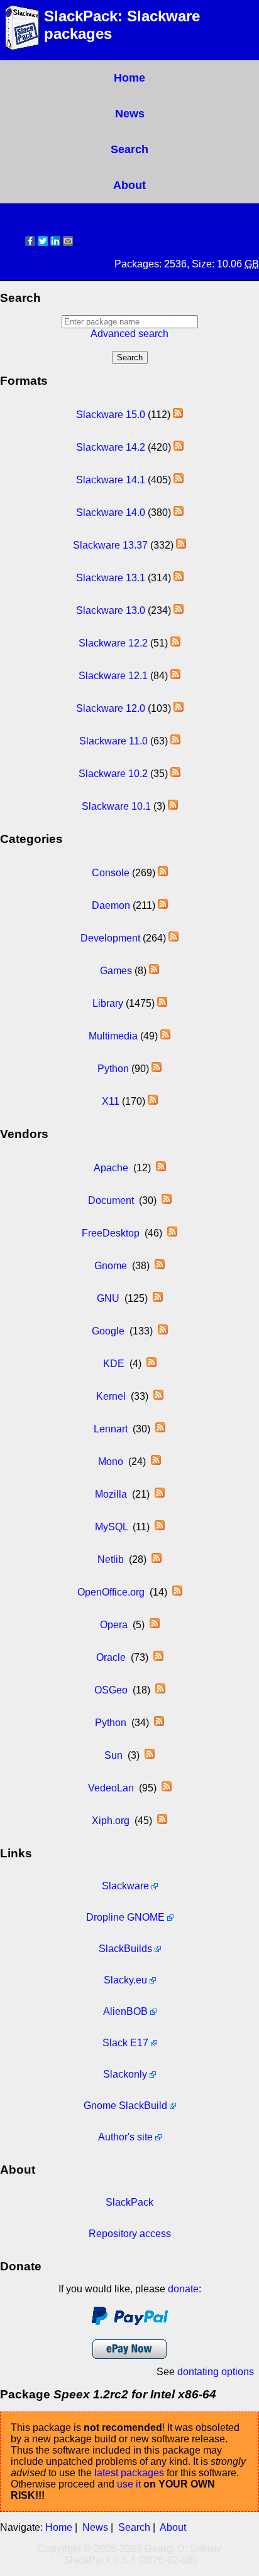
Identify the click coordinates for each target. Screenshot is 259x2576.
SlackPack (129, 2202)
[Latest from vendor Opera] (155, 1625)
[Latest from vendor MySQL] (160, 1527)
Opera (114, 1625)
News (130, 114)
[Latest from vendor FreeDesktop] (172, 1233)
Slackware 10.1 (116, 806)
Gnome (111, 1266)
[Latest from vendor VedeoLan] (167, 1788)
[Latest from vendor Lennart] (160, 1429)
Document (111, 1200)
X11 (111, 1101)
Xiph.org (111, 1821)
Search (129, 149)
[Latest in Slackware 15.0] (178, 415)
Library (108, 1003)
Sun (113, 1755)
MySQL (111, 1527)
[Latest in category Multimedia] (165, 1036)
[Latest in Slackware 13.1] (179, 578)
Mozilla (111, 1494)
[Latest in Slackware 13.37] (181, 545)
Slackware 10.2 (113, 774)
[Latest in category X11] (153, 1101)
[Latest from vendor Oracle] (158, 1657)
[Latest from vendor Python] (159, 1723)
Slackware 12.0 (111, 708)
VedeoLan (111, 1788)
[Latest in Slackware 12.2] (175, 643)
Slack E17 (125, 2043)
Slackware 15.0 (111, 415)
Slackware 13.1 (111, 578)
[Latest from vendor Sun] (150, 1755)
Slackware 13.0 (111, 610)
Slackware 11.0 (113, 741)
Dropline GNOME (125, 1917)
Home (129, 78)
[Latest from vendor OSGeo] (160, 1690)
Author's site (125, 2137)
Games (116, 971)
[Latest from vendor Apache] (161, 1168)
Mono (111, 1462)
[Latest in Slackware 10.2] (175, 774)
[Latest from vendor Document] (167, 1200)
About (129, 185)
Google (108, 1331)
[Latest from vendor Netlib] (157, 1559)
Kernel (111, 1396)
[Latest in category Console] (163, 873)
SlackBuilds (125, 1949)
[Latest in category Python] (157, 1069)
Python (113, 1069)
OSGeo (111, 1690)
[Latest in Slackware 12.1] (175, 676)
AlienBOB (125, 2011)
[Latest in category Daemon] (163, 905)
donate (183, 2289)
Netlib (111, 1559)
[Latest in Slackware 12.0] (179, 708)
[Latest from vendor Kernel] (158, 1396)
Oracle (111, 1657)
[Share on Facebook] (30, 243)
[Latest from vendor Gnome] (160, 1266)
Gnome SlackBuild (125, 2106)
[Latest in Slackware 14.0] (179, 513)
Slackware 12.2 (113, 643)
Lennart (111, 1429)
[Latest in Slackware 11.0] (175, 741)
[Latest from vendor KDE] (152, 1364)
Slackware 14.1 (111, 480)
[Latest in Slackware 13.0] (179, 610)
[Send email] (68, 243)
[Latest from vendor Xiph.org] (162, 1821)
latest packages (129, 2473)
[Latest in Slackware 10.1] (173, 806)
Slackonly (125, 2074)
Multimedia (113, 1036)
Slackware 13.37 (110, 545)
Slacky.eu (125, 1980)
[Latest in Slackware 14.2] (179, 447)
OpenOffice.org (111, 1592)
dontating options (216, 2372)
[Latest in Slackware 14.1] (179, 480)
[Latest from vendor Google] (163, 1331)
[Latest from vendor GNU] (158, 1298)
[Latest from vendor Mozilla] (160, 1494)
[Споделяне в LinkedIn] (55, 243)
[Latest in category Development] (174, 938)
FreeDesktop (111, 1233)
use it (129, 2484)
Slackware (125, 1886)
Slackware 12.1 (113, 676)
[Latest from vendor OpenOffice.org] (177, 1592)
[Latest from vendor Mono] (156, 1462)
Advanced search (129, 334)
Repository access (130, 2234)
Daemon (111, 905)
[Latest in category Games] (154, 971)
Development (110, 938)
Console (111, 873)
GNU (108, 1298)
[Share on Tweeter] (43, 243)
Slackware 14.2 (111, 447)
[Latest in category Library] (162, 1003)
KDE (114, 1364)
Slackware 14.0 (111, 513)
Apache (111, 1168)
